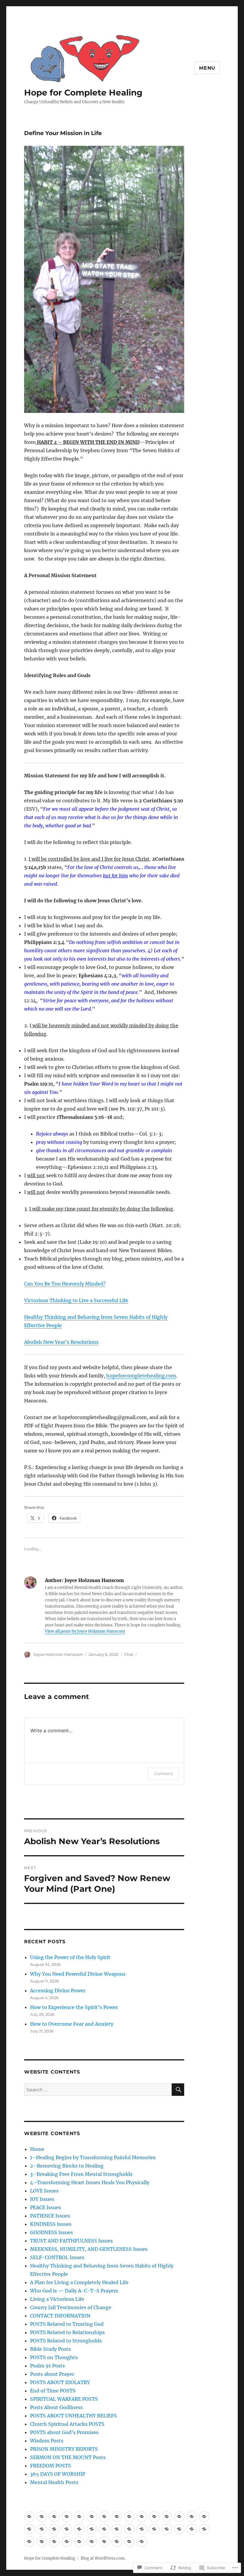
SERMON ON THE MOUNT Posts (68, 2457)
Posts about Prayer (52, 2374)
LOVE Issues (44, 2191)
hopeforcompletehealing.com (141, 1376)
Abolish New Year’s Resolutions (61, 1342)
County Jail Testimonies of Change (71, 2307)
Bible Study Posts (50, 2349)
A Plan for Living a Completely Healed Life (79, 2282)
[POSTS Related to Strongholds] (117, 2529)
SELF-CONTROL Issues (57, 2257)
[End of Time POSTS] (192, 2529)
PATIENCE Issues (50, 2216)
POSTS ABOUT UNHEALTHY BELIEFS (73, 2416)
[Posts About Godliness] (29, 2542)
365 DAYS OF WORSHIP (58, 2474)
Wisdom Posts (47, 2441)
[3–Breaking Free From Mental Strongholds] (67, 2517)
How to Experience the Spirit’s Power (75, 2007)
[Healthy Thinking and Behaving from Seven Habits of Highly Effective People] (204, 2517)
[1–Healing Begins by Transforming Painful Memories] (42, 2517)
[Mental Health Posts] (142, 2542)
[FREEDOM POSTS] (117, 2542)
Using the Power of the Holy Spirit (70, 1957)
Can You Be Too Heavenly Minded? (65, 1284)
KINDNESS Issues (51, 2224)
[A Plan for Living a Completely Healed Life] (29, 2529)
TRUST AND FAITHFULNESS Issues (71, 2241)
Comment (164, 1774)
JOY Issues (42, 2199)
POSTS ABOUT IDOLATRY (60, 2382)
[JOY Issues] (104, 2517)
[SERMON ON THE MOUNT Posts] (104, 2542)
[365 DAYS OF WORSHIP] (129, 2542)
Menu (207, 68)
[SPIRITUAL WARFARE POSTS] (204, 2529)
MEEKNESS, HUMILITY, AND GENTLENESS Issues (89, 2249)
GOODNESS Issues (51, 2232)
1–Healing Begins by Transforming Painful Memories (93, 2157)
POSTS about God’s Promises (64, 2432)
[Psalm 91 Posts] (154, 2529)
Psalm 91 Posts (47, 2366)
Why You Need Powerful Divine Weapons (78, 1974)
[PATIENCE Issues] (129, 2517)
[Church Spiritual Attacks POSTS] (54, 2542)
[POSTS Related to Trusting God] (92, 2529)
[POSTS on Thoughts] (142, 2529)
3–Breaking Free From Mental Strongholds (81, 2174)
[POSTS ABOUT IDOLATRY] (179, 2529)
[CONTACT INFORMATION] (79, 2529)
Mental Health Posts (54, 2482)
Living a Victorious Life (57, 2299)
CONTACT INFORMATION (60, 2316)
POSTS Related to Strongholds (66, 2341)
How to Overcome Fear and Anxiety (72, 2024)
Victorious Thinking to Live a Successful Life (76, 1300)
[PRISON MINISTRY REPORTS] (92, 2542)
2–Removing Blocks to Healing (67, 2166)
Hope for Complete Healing (83, 93)
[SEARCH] (178, 2090)
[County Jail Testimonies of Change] (67, 2529)
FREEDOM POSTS (51, 2466)
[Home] (29, 2517)
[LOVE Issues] (92, 2517)
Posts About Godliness (56, 2407)
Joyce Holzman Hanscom (58, 1654)
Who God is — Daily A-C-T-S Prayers (74, 2291)
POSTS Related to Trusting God (67, 2324)
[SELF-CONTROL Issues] (192, 2517)
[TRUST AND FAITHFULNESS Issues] (167, 2517)
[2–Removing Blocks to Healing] (54, 2517)
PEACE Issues (46, 2207)
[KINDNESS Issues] (142, 2517)
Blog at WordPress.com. (103, 2558)
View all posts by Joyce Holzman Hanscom (85, 1631)
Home (37, 2149)
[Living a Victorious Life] (54, 2529)
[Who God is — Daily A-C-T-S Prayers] (42, 2529)
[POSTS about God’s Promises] (67, 2542)
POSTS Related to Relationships (67, 2332)
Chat (129, 1654)
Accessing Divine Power (58, 1991)
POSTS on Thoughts (54, 2357)
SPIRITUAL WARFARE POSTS (64, 2399)
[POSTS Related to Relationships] (104, 2529)
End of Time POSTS (53, 2391)
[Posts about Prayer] (167, 2529)
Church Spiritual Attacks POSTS (67, 2424)
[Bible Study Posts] (129, 2529)
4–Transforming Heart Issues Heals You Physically (90, 2182)
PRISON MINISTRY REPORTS (64, 2449)
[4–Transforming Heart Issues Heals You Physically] (79, 2517)
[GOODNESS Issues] (154, 2517)
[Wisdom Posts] (79, 2542)
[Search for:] (98, 2090)
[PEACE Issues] (117, 2517)
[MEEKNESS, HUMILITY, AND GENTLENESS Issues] (179, 2517)
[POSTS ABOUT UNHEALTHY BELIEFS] (42, 2542)
